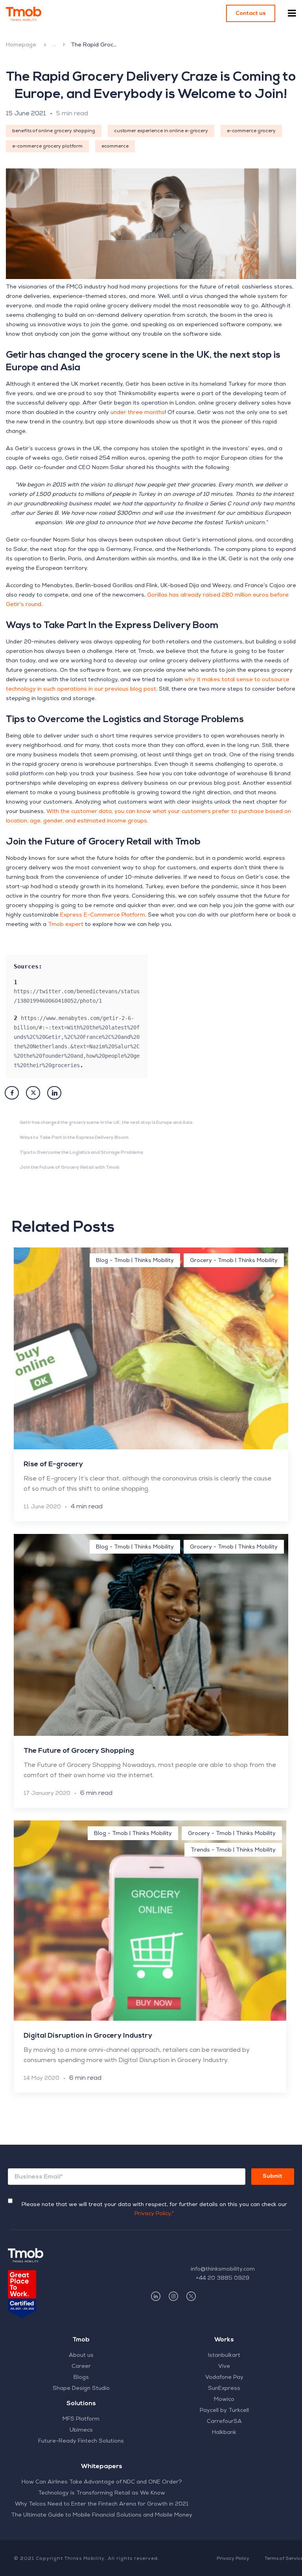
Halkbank (224, 2433)
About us (81, 2356)
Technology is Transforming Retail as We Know (102, 2493)
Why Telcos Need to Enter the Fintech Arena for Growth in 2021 (102, 2504)
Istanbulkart (224, 2356)
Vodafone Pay (224, 2378)
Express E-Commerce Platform (103, 915)
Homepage (21, 45)
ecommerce (115, 147)
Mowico (224, 2400)
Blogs (81, 2378)
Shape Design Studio (81, 2389)
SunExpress (224, 2389)
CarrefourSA (224, 2422)
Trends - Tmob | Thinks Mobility (233, 1850)
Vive (224, 2367)
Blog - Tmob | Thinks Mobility (54, 45)
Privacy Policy (233, 2559)
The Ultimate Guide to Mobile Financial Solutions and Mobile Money (102, 2515)
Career (81, 2367)
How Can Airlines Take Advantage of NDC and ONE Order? (102, 2482)
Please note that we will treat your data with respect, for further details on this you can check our (154, 2209)
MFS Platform (81, 2419)
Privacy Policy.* (154, 2214)
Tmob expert (66, 925)
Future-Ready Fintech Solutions (81, 2441)
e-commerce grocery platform (47, 147)
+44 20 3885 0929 (223, 2278)
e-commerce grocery (251, 131)
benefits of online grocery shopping (54, 131)
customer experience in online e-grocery (161, 131)
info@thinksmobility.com (223, 2269)
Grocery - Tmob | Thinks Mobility (234, 1261)
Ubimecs (81, 2430)
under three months (138, 413)
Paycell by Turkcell (224, 2411)
